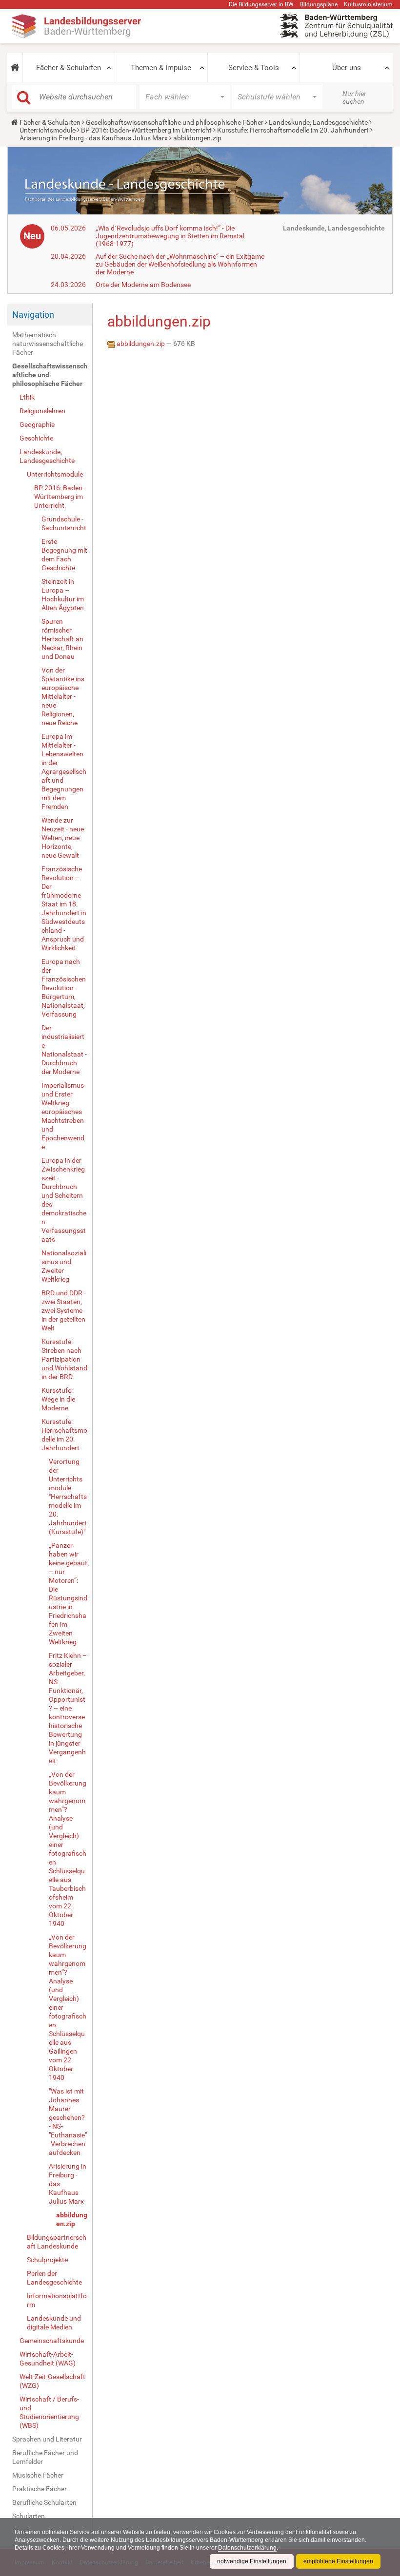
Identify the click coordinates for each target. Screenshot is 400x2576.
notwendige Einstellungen (252, 2561)
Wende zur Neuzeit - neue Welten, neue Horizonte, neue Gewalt (63, 838)
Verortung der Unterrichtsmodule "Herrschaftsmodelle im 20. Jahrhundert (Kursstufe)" (68, 1497)
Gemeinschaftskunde (52, 2341)
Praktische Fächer (40, 2489)
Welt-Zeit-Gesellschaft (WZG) (52, 2381)
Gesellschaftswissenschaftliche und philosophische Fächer (175, 122)
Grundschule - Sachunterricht (64, 523)
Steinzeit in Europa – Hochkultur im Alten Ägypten (63, 595)
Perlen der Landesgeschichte (54, 2278)
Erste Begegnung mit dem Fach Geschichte (64, 555)
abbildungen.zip (72, 2219)
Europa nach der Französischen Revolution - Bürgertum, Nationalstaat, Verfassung (64, 988)
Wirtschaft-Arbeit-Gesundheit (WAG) (48, 2359)
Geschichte (36, 438)
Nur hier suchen (354, 97)
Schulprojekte (47, 2260)
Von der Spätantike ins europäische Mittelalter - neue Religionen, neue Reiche (63, 696)
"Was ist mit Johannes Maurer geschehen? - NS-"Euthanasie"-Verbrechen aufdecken (68, 2122)
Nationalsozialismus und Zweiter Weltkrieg (64, 1266)
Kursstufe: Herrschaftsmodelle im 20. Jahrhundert (293, 130)
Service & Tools (254, 68)
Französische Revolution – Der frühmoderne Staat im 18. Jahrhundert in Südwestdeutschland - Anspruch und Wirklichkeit (64, 908)
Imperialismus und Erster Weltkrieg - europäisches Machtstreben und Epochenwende (63, 1116)
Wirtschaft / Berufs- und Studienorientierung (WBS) (49, 2412)
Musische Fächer (38, 2475)
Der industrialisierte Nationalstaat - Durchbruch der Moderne (64, 1050)
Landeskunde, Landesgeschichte (318, 122)
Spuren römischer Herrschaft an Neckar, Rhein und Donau (62, 639)
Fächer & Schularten (69, 68)
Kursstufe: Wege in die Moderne (58, 1399)
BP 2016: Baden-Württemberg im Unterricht (146, 130)
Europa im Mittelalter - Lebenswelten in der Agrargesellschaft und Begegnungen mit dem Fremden (64, 771)
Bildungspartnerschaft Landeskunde (57, 2242)
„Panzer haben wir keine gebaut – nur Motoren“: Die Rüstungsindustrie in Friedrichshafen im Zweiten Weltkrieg (68, 1594)
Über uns (347, 68)
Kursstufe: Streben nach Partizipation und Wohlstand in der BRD (64, 1359)
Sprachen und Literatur (47, 2439)
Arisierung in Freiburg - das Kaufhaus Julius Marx (94, 138)
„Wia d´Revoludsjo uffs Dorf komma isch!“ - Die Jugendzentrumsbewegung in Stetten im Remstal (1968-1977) (170, 236)
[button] (15, 68)
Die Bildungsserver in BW (261, 4)
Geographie (37, 424)
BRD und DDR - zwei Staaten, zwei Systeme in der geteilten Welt (64, 1310)
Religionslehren (42, 411)
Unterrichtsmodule (48, 130)
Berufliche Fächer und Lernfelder (45, 2457)
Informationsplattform (57, 2300)
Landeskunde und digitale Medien (54, 2323)
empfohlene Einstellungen (338, 2561)
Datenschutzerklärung (247, 2548)
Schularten (29, 2516)
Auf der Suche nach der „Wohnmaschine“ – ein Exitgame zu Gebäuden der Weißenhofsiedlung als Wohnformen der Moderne (180, 264)
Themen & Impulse (161, 68)
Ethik (27, 397)
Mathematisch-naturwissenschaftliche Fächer (48, 344)
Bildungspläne (319, 4)
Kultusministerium (368, 4)
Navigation (33, 315)
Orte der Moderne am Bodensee (143, 285)
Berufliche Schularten (44, 2502)
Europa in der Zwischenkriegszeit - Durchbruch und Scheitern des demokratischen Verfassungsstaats (64, 1200)
